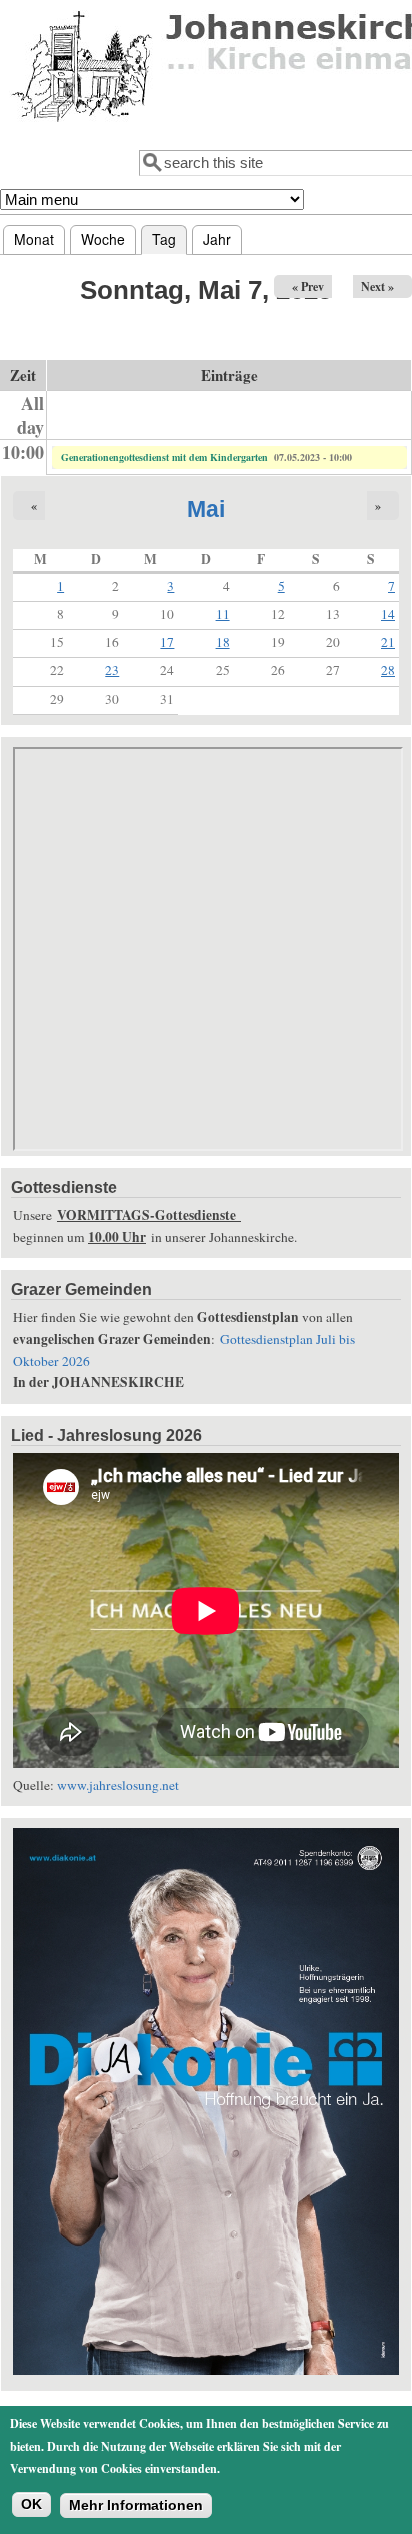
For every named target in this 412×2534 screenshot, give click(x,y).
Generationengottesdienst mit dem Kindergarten (164, 457)
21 (388, 642)
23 (112, 670)
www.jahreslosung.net (118, 1785)
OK (31, 2504)
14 (388, 614)
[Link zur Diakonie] (206, 2370)
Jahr (217, 239)
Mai (206, 509)
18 (223, 642)
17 (167, 642)
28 (388, 670)
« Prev (308, 286)
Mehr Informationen (136, 2505)
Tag (169, 239)
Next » (377, 286)
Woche (103, 239)
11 (223, 614)
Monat (34, 239)
